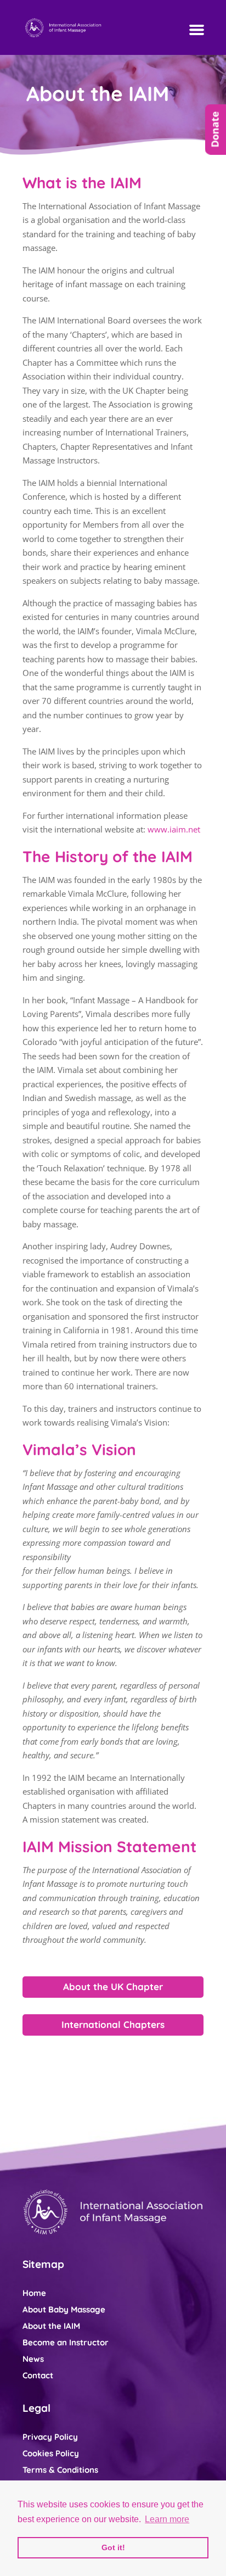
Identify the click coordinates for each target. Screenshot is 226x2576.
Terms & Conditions (60, 2470)
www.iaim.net (174, 829)
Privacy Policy (50, 2437)
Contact (38, 2375)
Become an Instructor (66, 2342)
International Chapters (113, 2024)
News (33, 2359)
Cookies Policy (51, 2453)
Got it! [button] (113, 2547)
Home (34, 2293)
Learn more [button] (167, 2519)
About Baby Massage (64, 2309)
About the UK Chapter (113, 1987)
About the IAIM (51, 2326)
